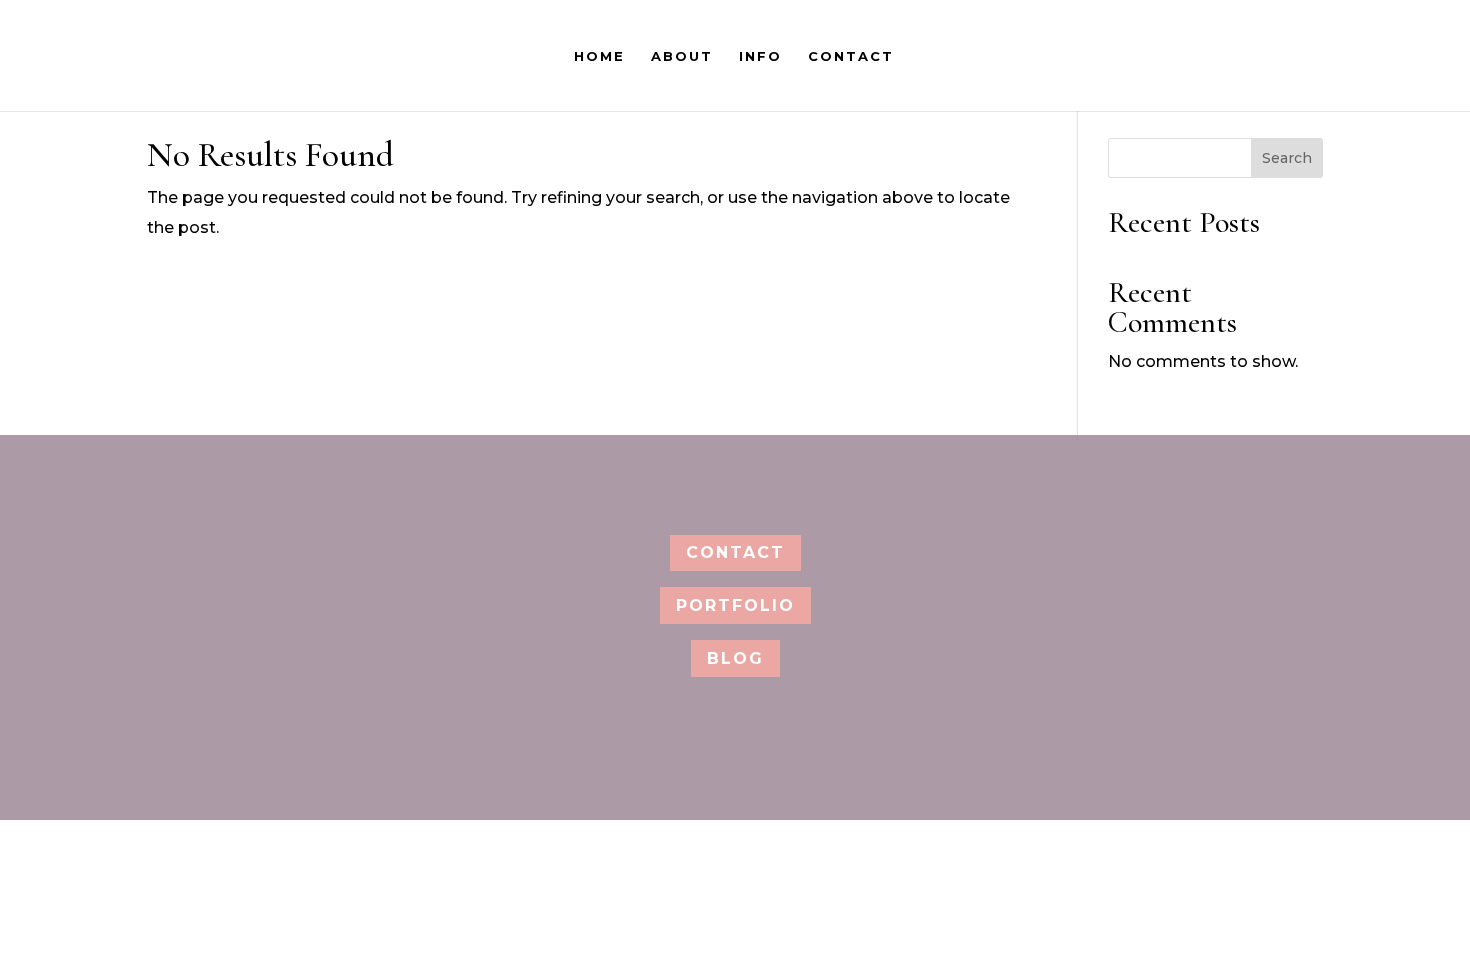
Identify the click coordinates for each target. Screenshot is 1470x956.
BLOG (735, 658)
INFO (760, 56)
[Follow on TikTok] (797, 486)
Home (599, 56)
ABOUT (682, 56)
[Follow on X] (705, 486)
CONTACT (851, 56)
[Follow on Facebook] (659, 486)
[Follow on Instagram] (751, 486)
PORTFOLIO (735, 605)
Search (1287, 158)
